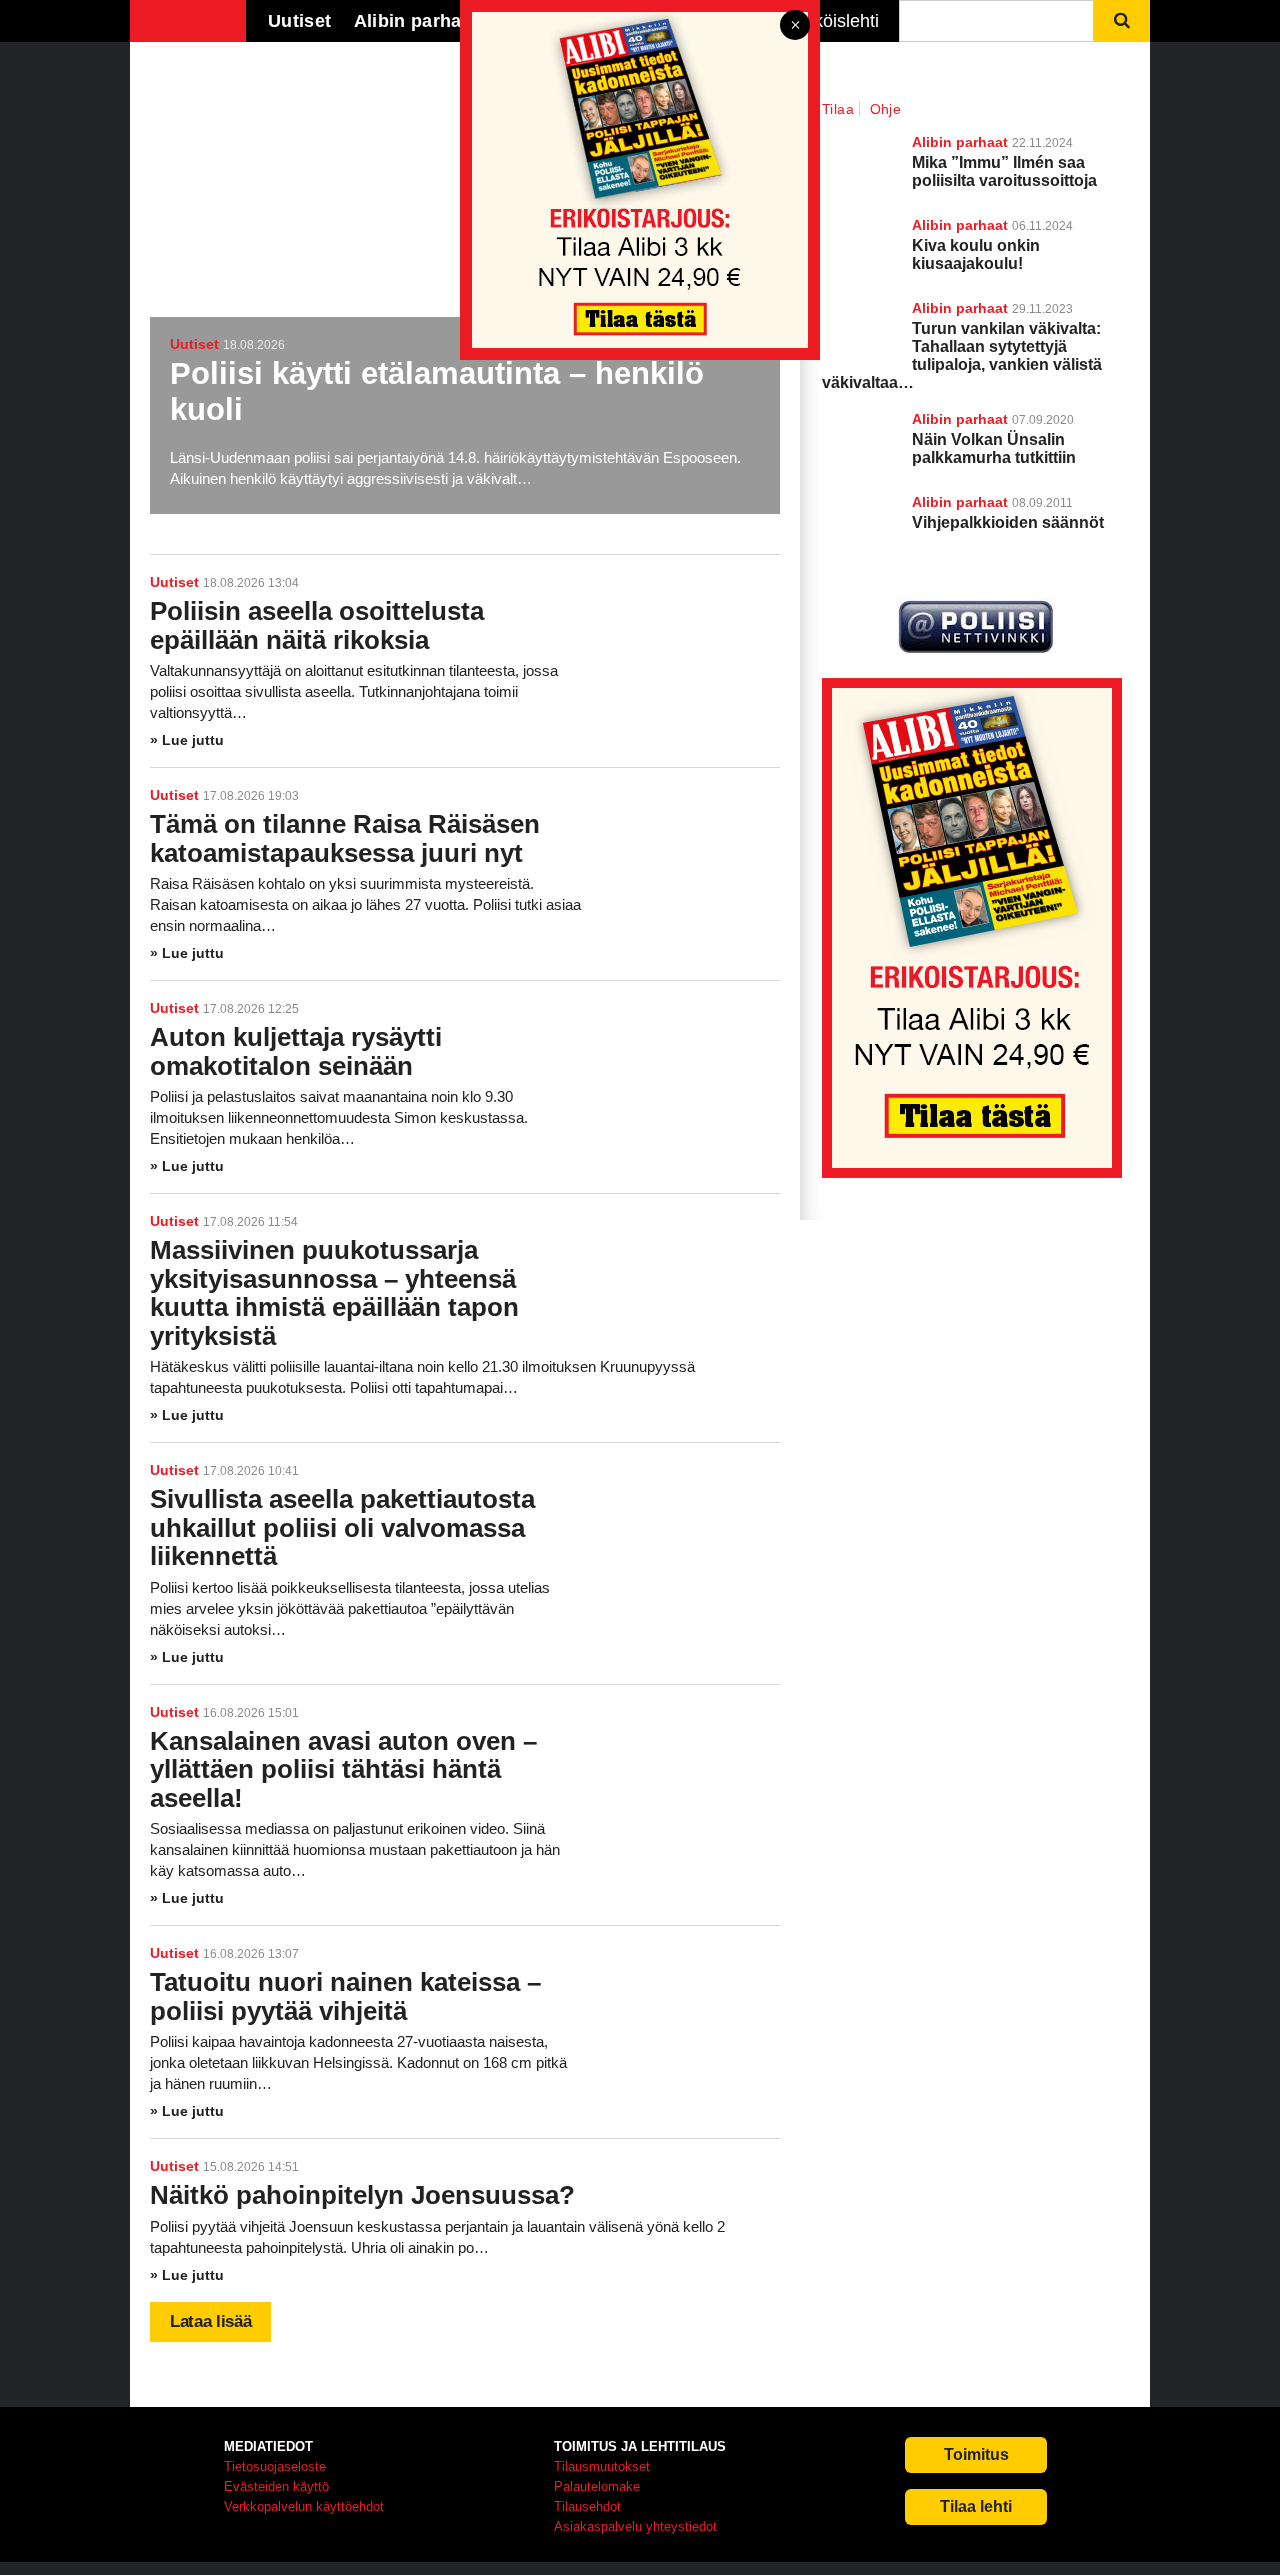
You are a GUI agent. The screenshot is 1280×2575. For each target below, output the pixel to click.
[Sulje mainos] (795, 26)
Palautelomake (597, 2486)
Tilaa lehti (976, 2506)
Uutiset (174, 582)
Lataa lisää (210, 2321)
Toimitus (976, 2454)
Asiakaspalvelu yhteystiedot (635, 2526)
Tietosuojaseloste (275, 2466)
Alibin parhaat (960, 419)
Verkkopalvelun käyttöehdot (304, 2506)
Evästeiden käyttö (276, 2486)
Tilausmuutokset (602, 2466)
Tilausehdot (587, 2506)
